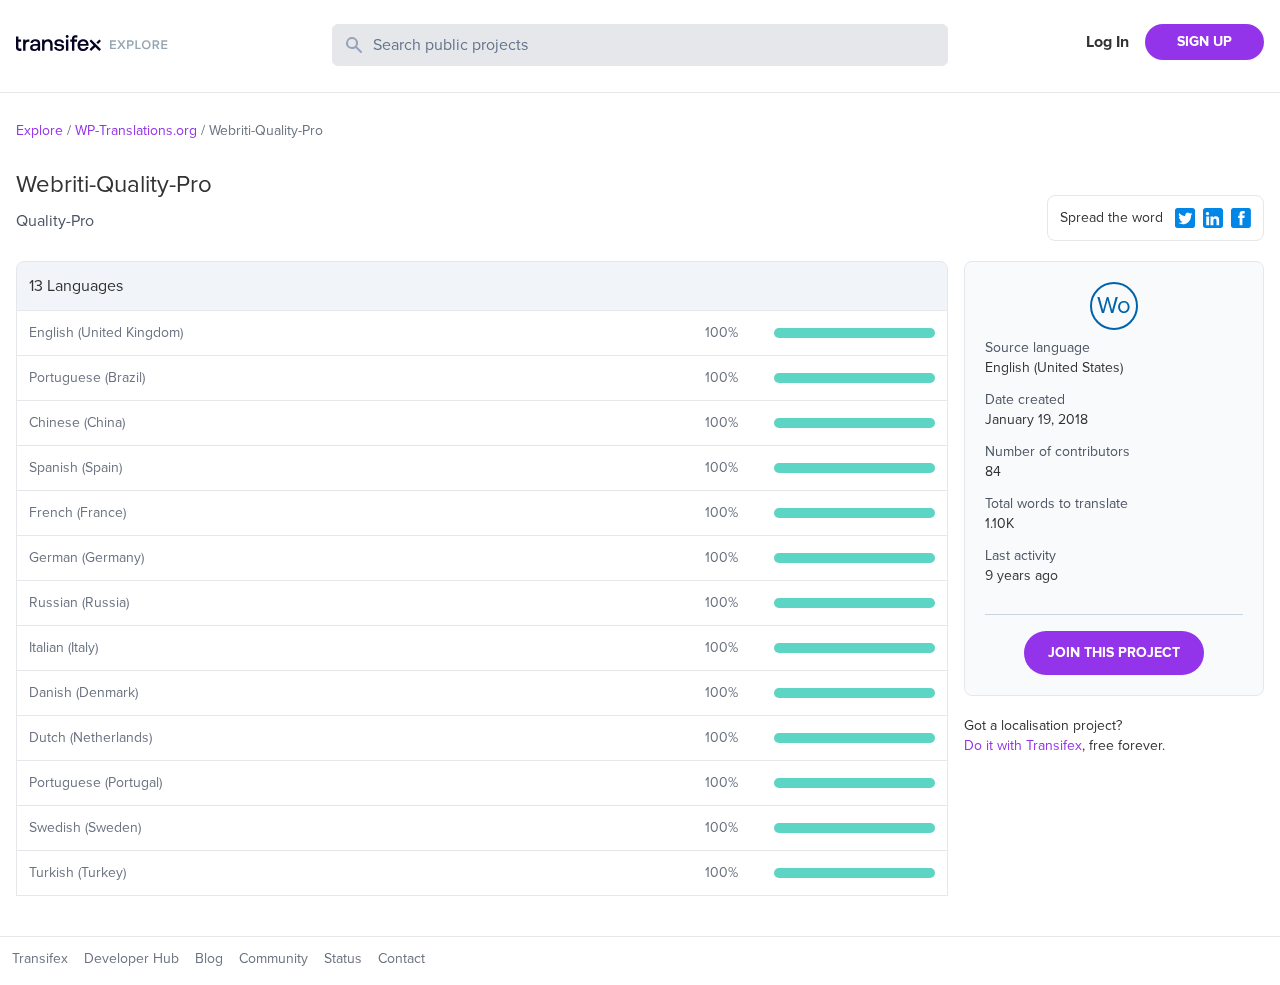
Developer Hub (131, 958)
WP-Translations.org (136, 130)
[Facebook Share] (1241, 218)
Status (343, 958)
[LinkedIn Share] (1213, 218)
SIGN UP (1204, 41)
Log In (1107, 42)
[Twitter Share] (1185, 218)
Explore (39, 130)
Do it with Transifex (1023, 745)
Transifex (40, 958)
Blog (209, 958)
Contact (401, 958)
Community (273, 958)
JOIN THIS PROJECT (1114, 652)
